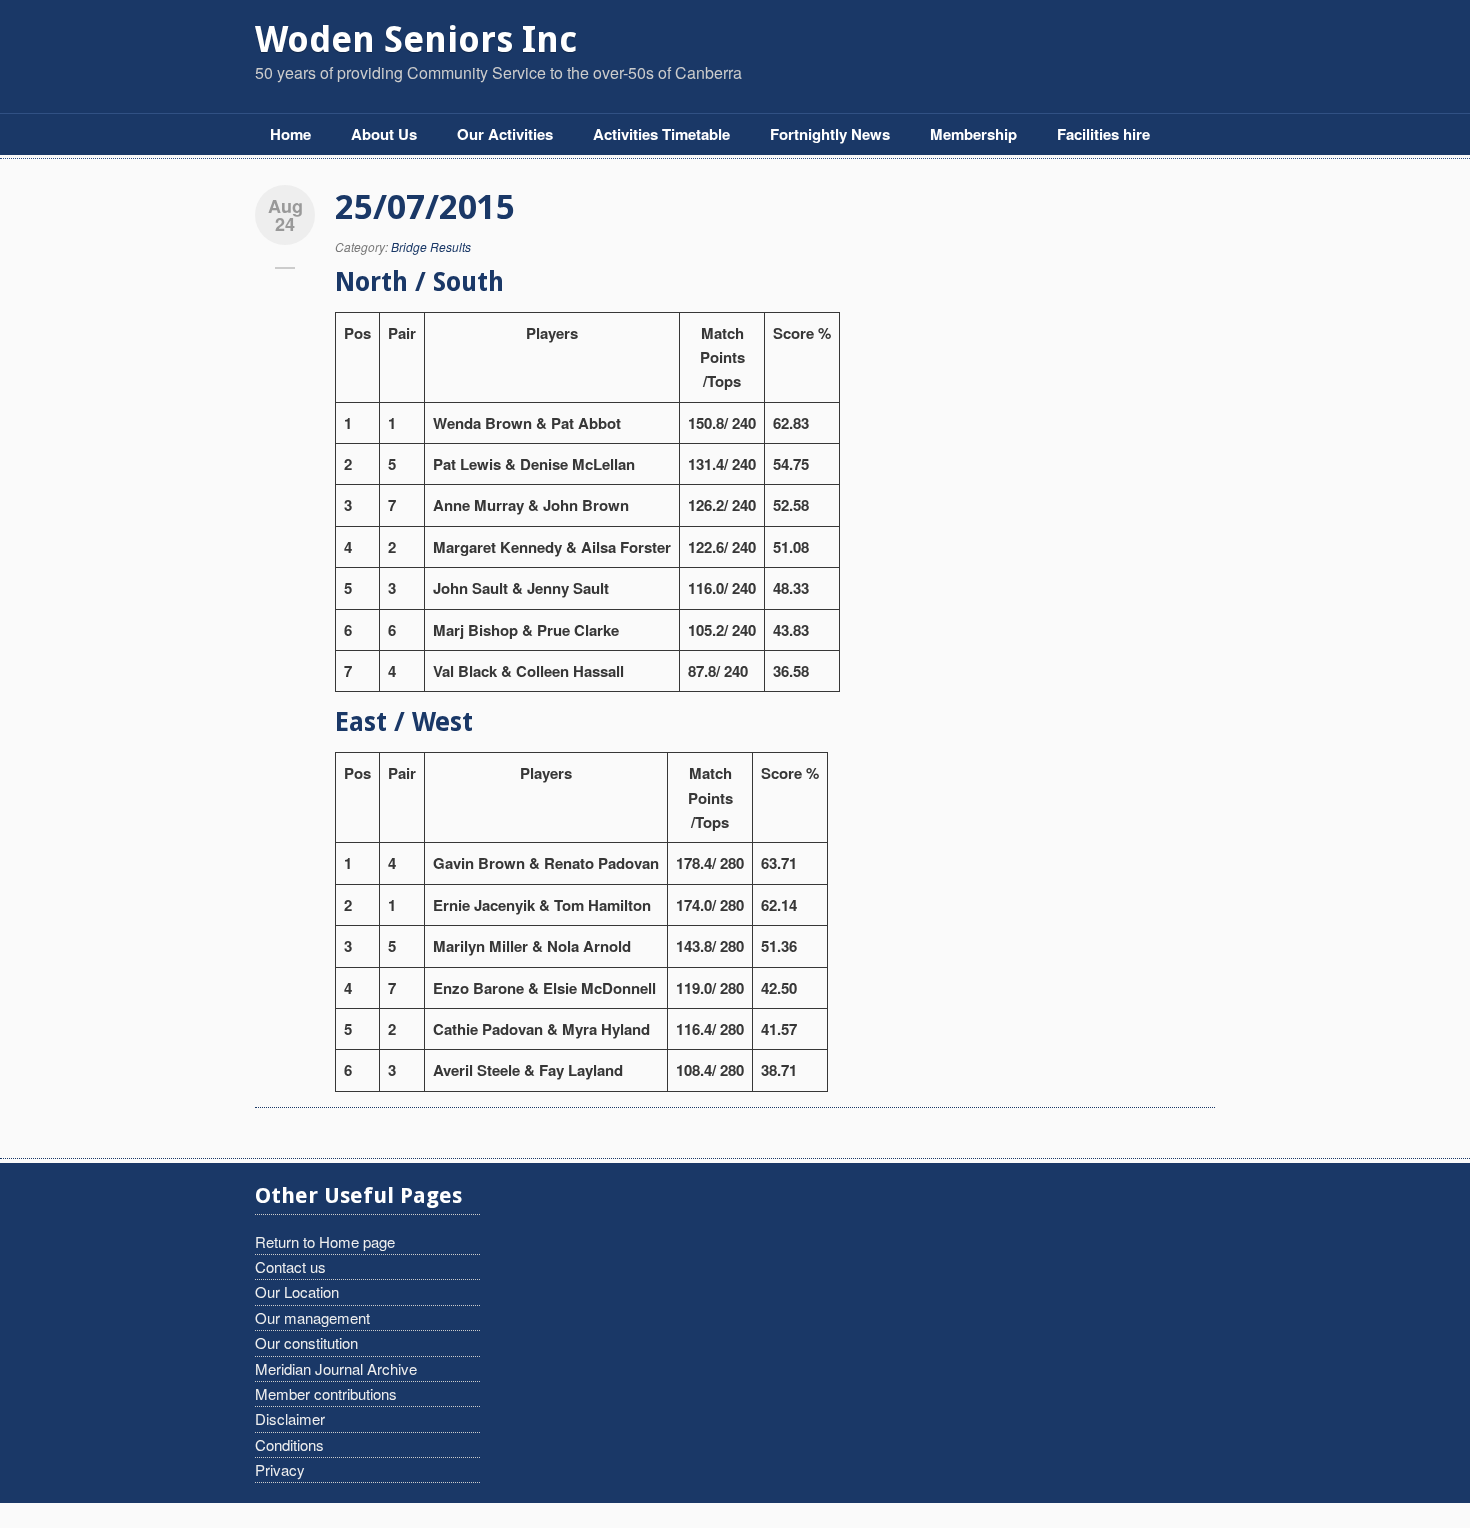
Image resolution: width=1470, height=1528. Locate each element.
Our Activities (505, 134)
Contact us (290, 1266)
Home (290, 134)
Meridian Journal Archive (336, 1368)
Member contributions (326, 1393)
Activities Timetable (661, 134)
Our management (312, 1317)
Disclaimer (290, 1418)
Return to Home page (325, 1241)
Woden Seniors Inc (416, 39)
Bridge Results (431, 246)
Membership (973, 134)
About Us (384, 134)
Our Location (297, 1291)
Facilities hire (1103, 134)
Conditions (289, 1444)
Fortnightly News (830, 134)
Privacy (280, 1469)
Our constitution (306, 1342)
